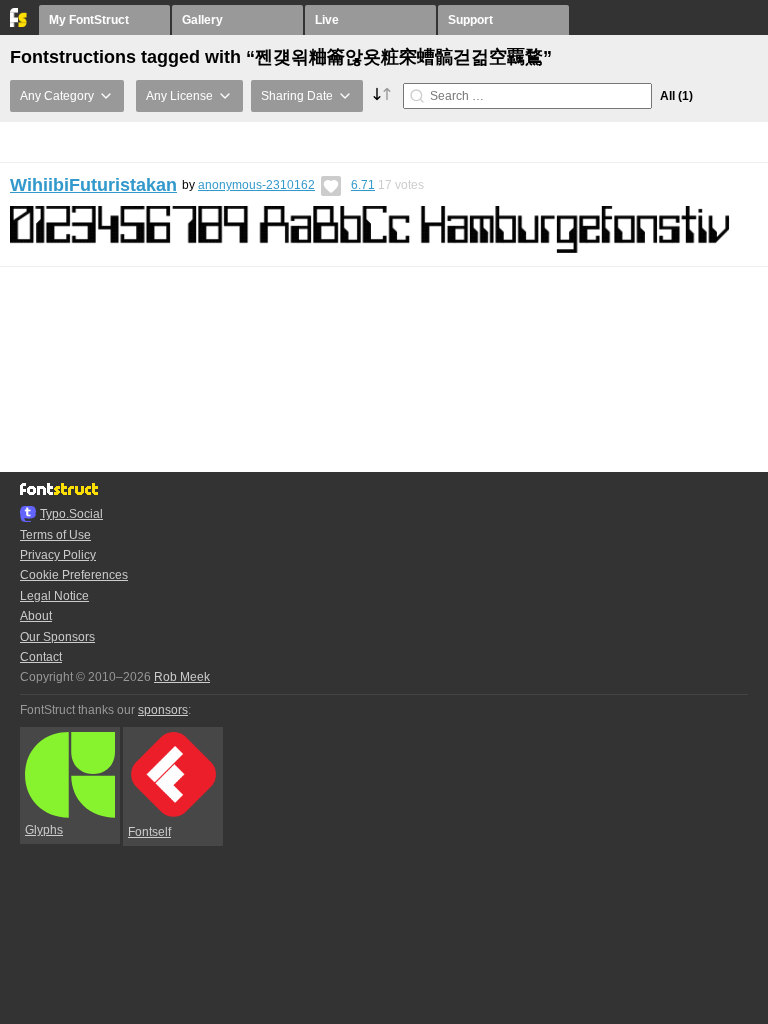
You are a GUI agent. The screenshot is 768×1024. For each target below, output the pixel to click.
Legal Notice (54, 596)
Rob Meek (182, 677)
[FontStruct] (19, 23)
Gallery (202, 20)
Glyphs (44, 830)
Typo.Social (71, 514)
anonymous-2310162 (256, 185)
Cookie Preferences (74, 575)
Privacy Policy (58, 555)
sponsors (163, 710)
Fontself (149, 832)
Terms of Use (55, 535)
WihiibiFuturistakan (93, 185)
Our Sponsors (57, 637)
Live (327, 20)
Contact (41, 657)
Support (470, 20)
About (36, 616)
